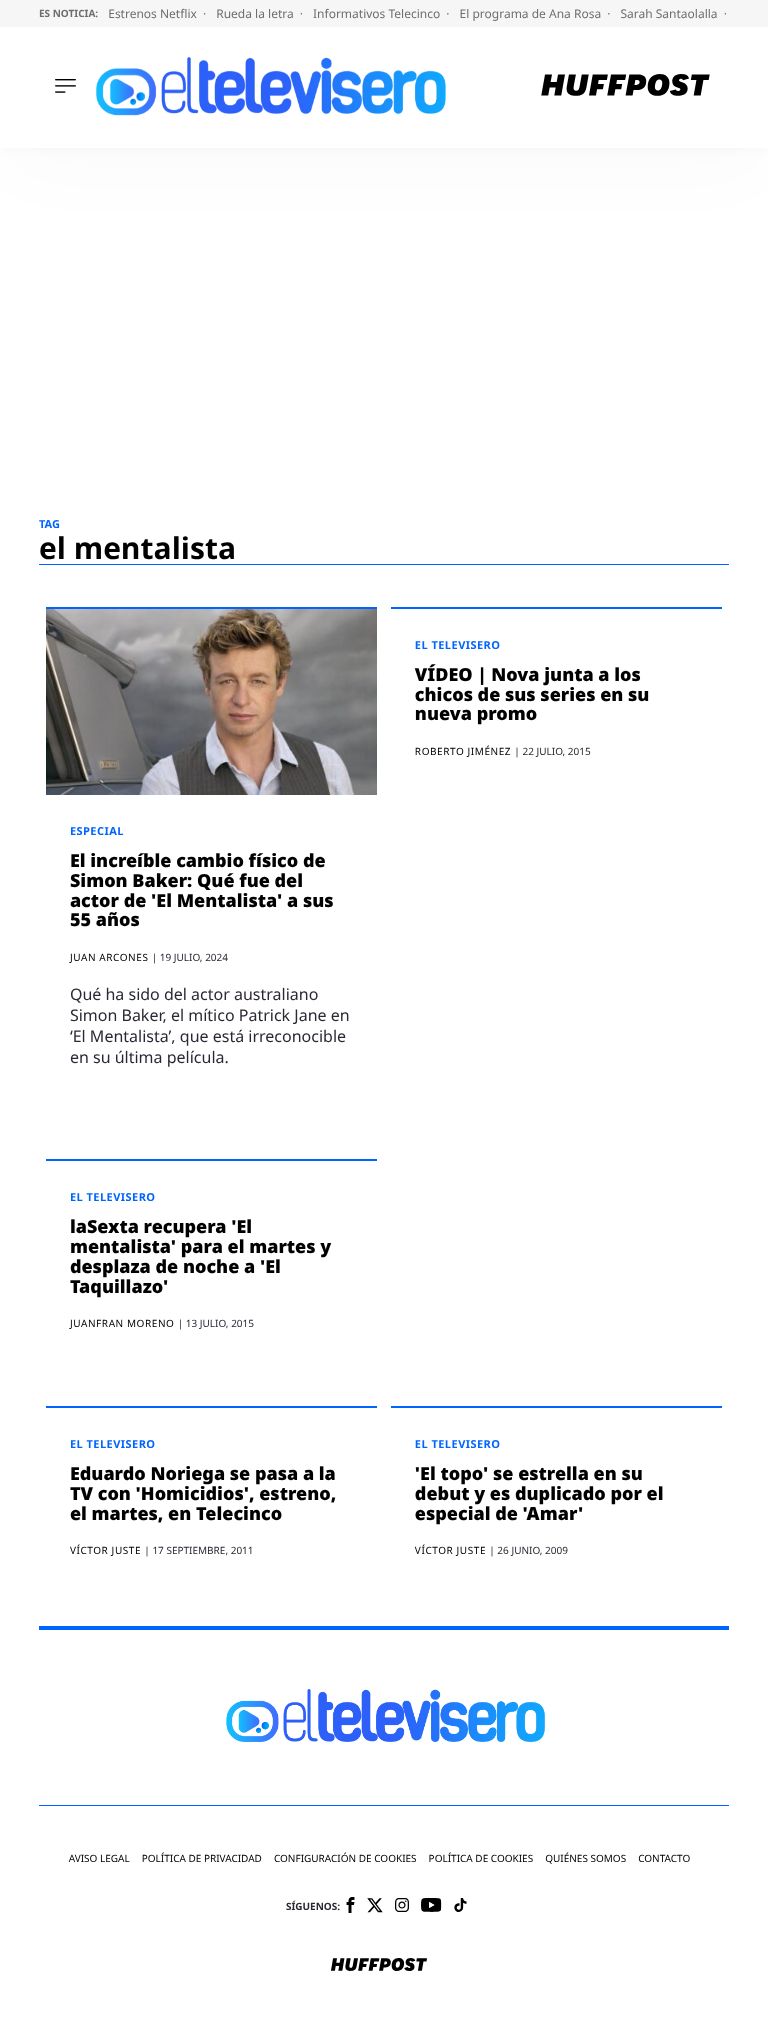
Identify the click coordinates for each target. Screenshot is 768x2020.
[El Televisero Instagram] (402, 1906)
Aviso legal (99, 1858)
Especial (97, 831)
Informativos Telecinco (378, 13)
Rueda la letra (256, 13)
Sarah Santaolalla (670, 13)
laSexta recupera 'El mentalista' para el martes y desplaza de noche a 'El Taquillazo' (200, 1256)
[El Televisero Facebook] (350, 1906)
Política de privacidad (202, 1858)
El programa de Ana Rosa (532, 13)
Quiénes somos (585, 1858)
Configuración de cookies (345, 1858)
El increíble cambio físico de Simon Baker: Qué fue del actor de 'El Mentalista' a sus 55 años (202, 890)
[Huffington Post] (625, 87)
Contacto (664, 1858)
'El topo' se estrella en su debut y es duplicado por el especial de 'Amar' (539, 1494)
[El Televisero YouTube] (431, 1906)
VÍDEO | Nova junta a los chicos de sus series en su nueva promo (532, 695)
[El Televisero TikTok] (460, 1906)
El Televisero (458, 645)
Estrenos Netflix (154, 13)
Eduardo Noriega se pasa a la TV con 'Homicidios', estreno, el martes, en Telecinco (203, 1494)
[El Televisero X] (375, 1907)
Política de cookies (481, 1858)
